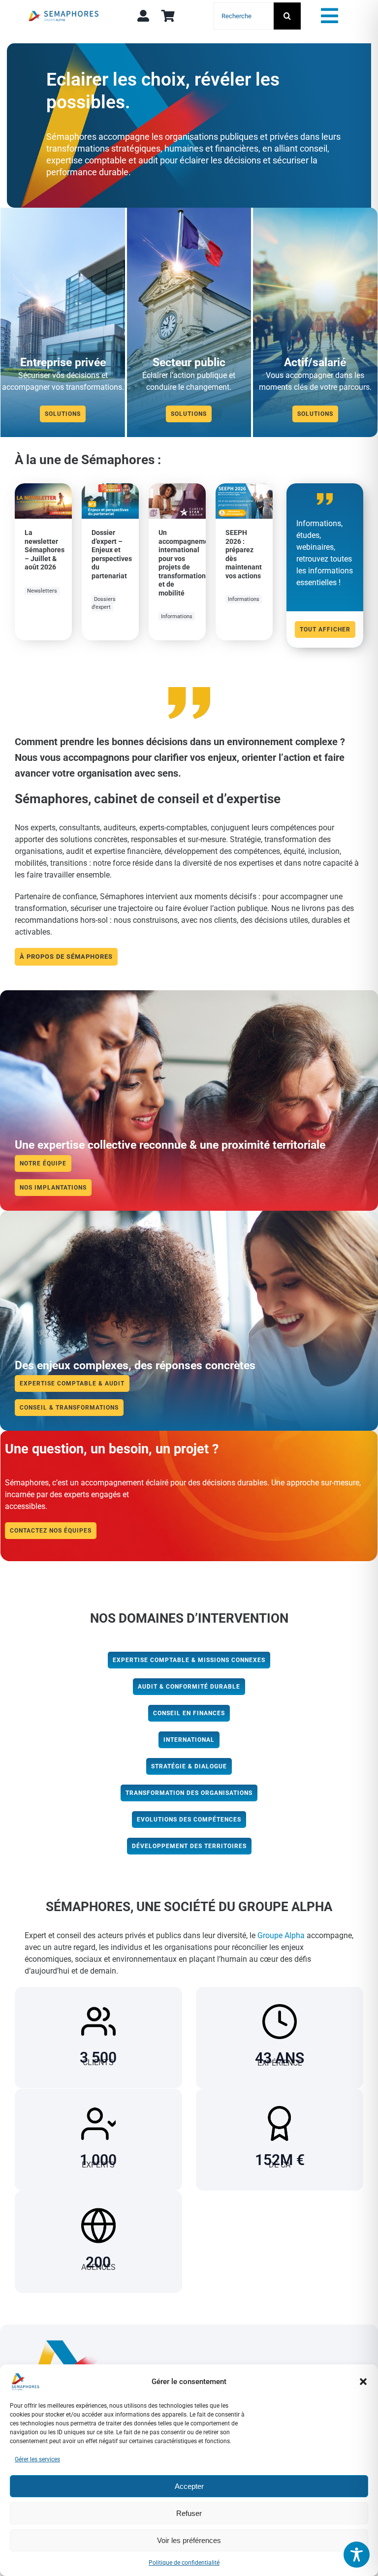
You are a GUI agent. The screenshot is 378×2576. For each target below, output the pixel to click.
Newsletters (42, 591)
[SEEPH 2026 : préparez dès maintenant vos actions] (244, 489)
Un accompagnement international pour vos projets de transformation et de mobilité (187, 563)
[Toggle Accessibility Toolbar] (357, 2555)
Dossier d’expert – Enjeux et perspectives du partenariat (112, 554)
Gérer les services (37, 2459)
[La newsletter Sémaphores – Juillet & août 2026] (43, 489)
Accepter (189, 2486)
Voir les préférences (189, 2540)
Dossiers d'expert (104, 603)
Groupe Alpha (281, 1935)
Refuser (189, 2513)
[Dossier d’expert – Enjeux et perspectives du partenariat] (110, 489)
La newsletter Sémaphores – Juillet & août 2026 (45, 550)
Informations (177, 616)
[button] (363, 2382)
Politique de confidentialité (184, 2563)
